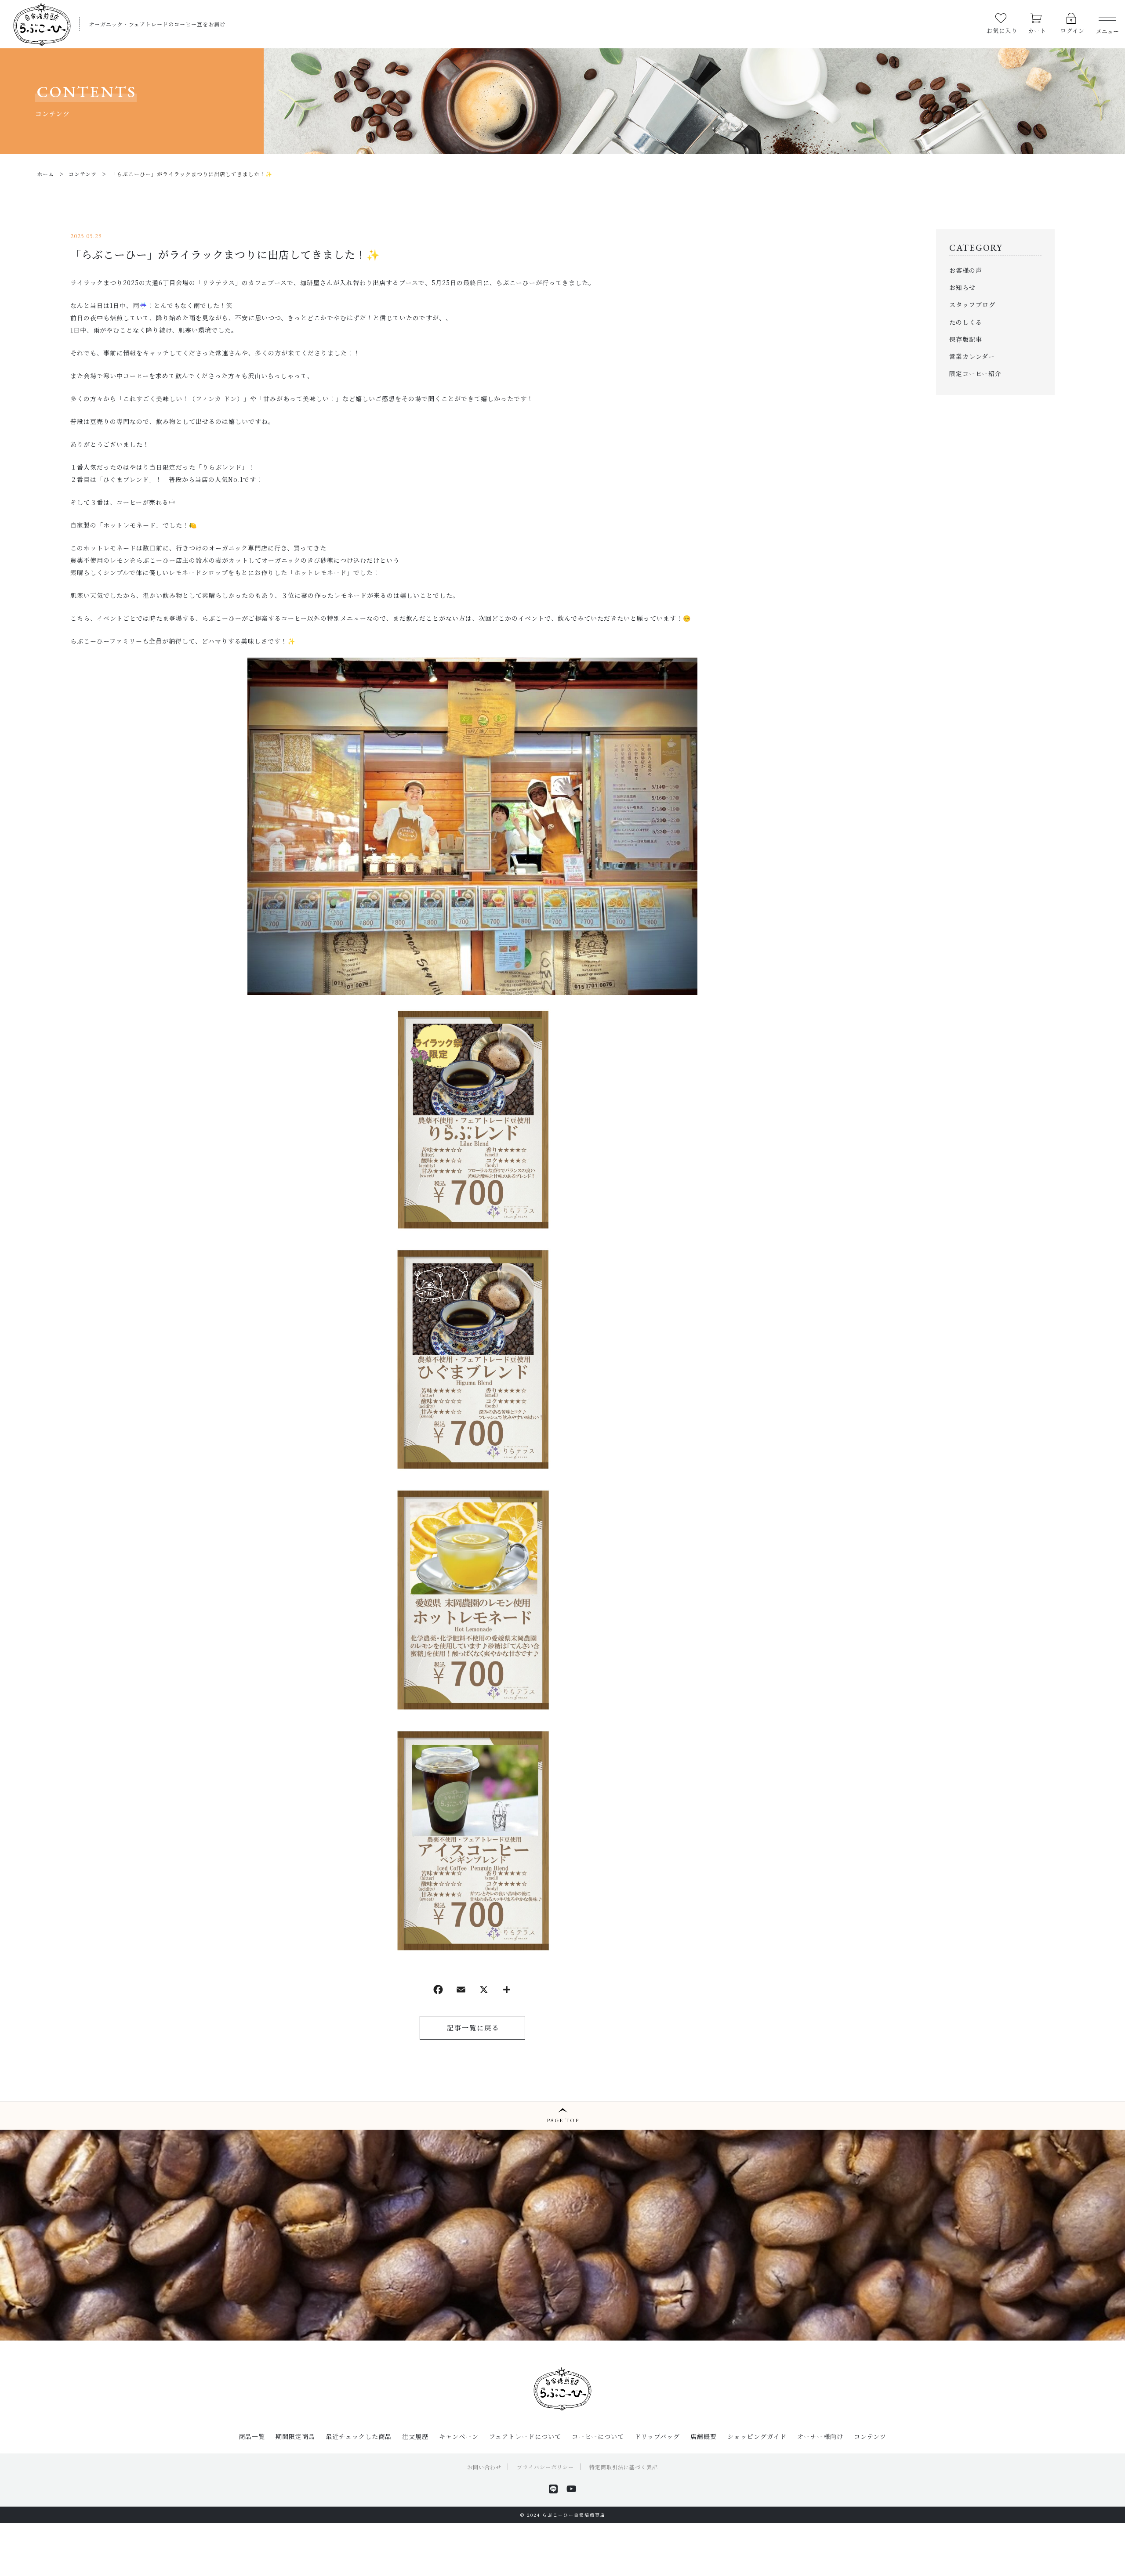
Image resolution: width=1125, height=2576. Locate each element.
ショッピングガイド (757, 2436)
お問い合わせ (484, 2467)
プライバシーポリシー (545, 2467)
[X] (484, 1991)
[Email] (461, 1991)
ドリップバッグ (657, 2436)
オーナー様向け (820, 2436)
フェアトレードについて (525, 2436)
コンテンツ (870, 2436)
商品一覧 (252, 2436)
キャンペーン (459, 2436)
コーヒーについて (598, 2436)
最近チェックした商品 (359, 2436)
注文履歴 (415, 2436)
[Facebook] (438, 1991)
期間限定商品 (295, 2436)
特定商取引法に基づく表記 (624, 2467)
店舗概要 (704, 2436)
